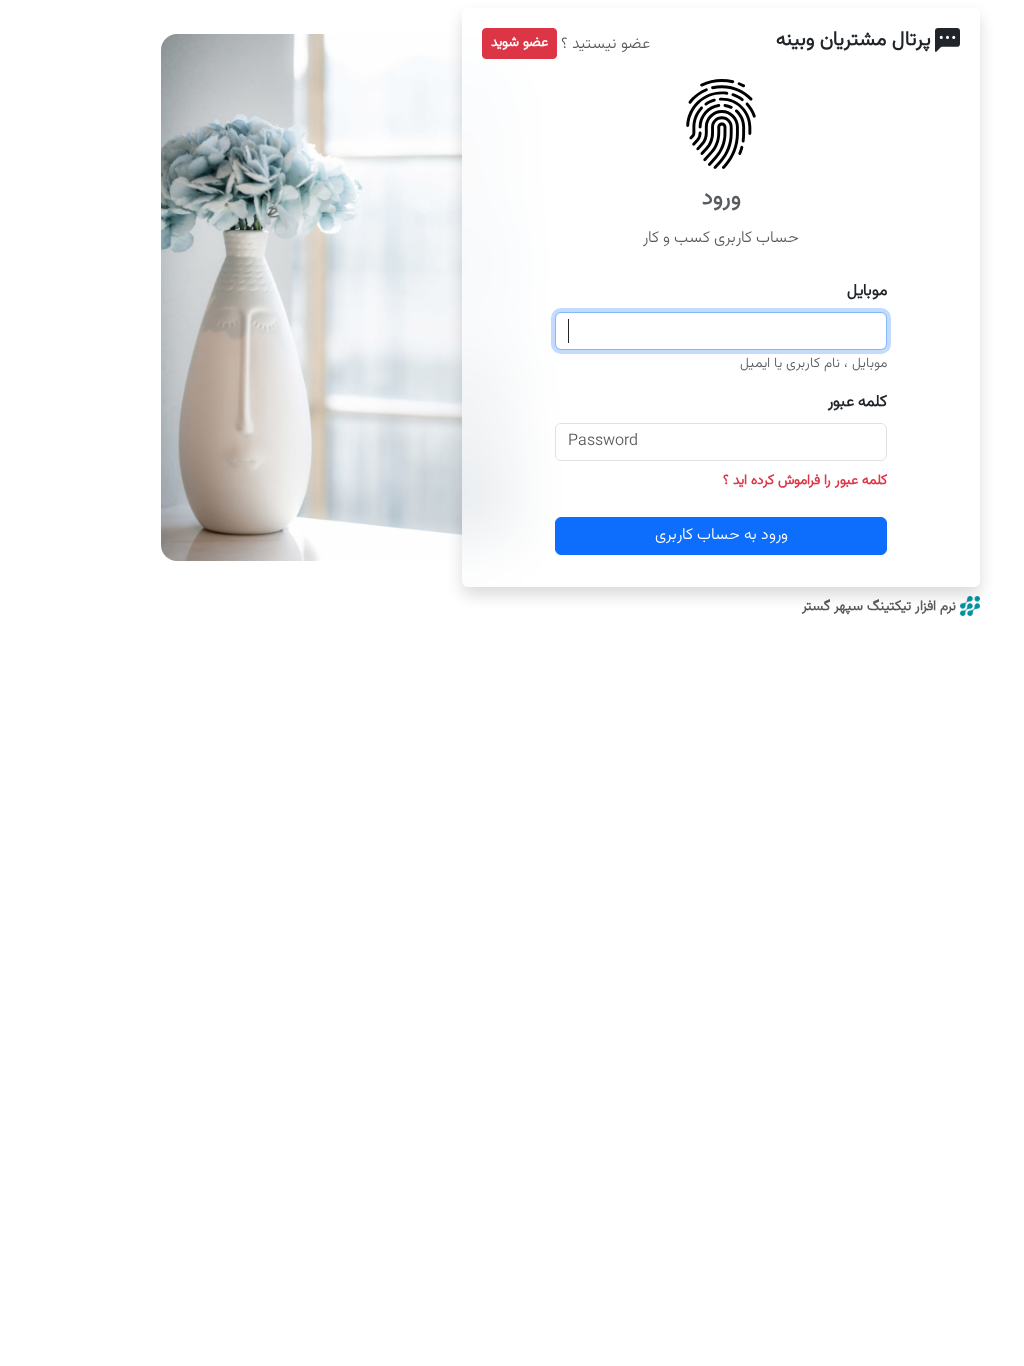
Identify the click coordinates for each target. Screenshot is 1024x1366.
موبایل (867, 292)
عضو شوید (519, 43)
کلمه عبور (857, 403)
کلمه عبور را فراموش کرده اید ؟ (805, 481)
